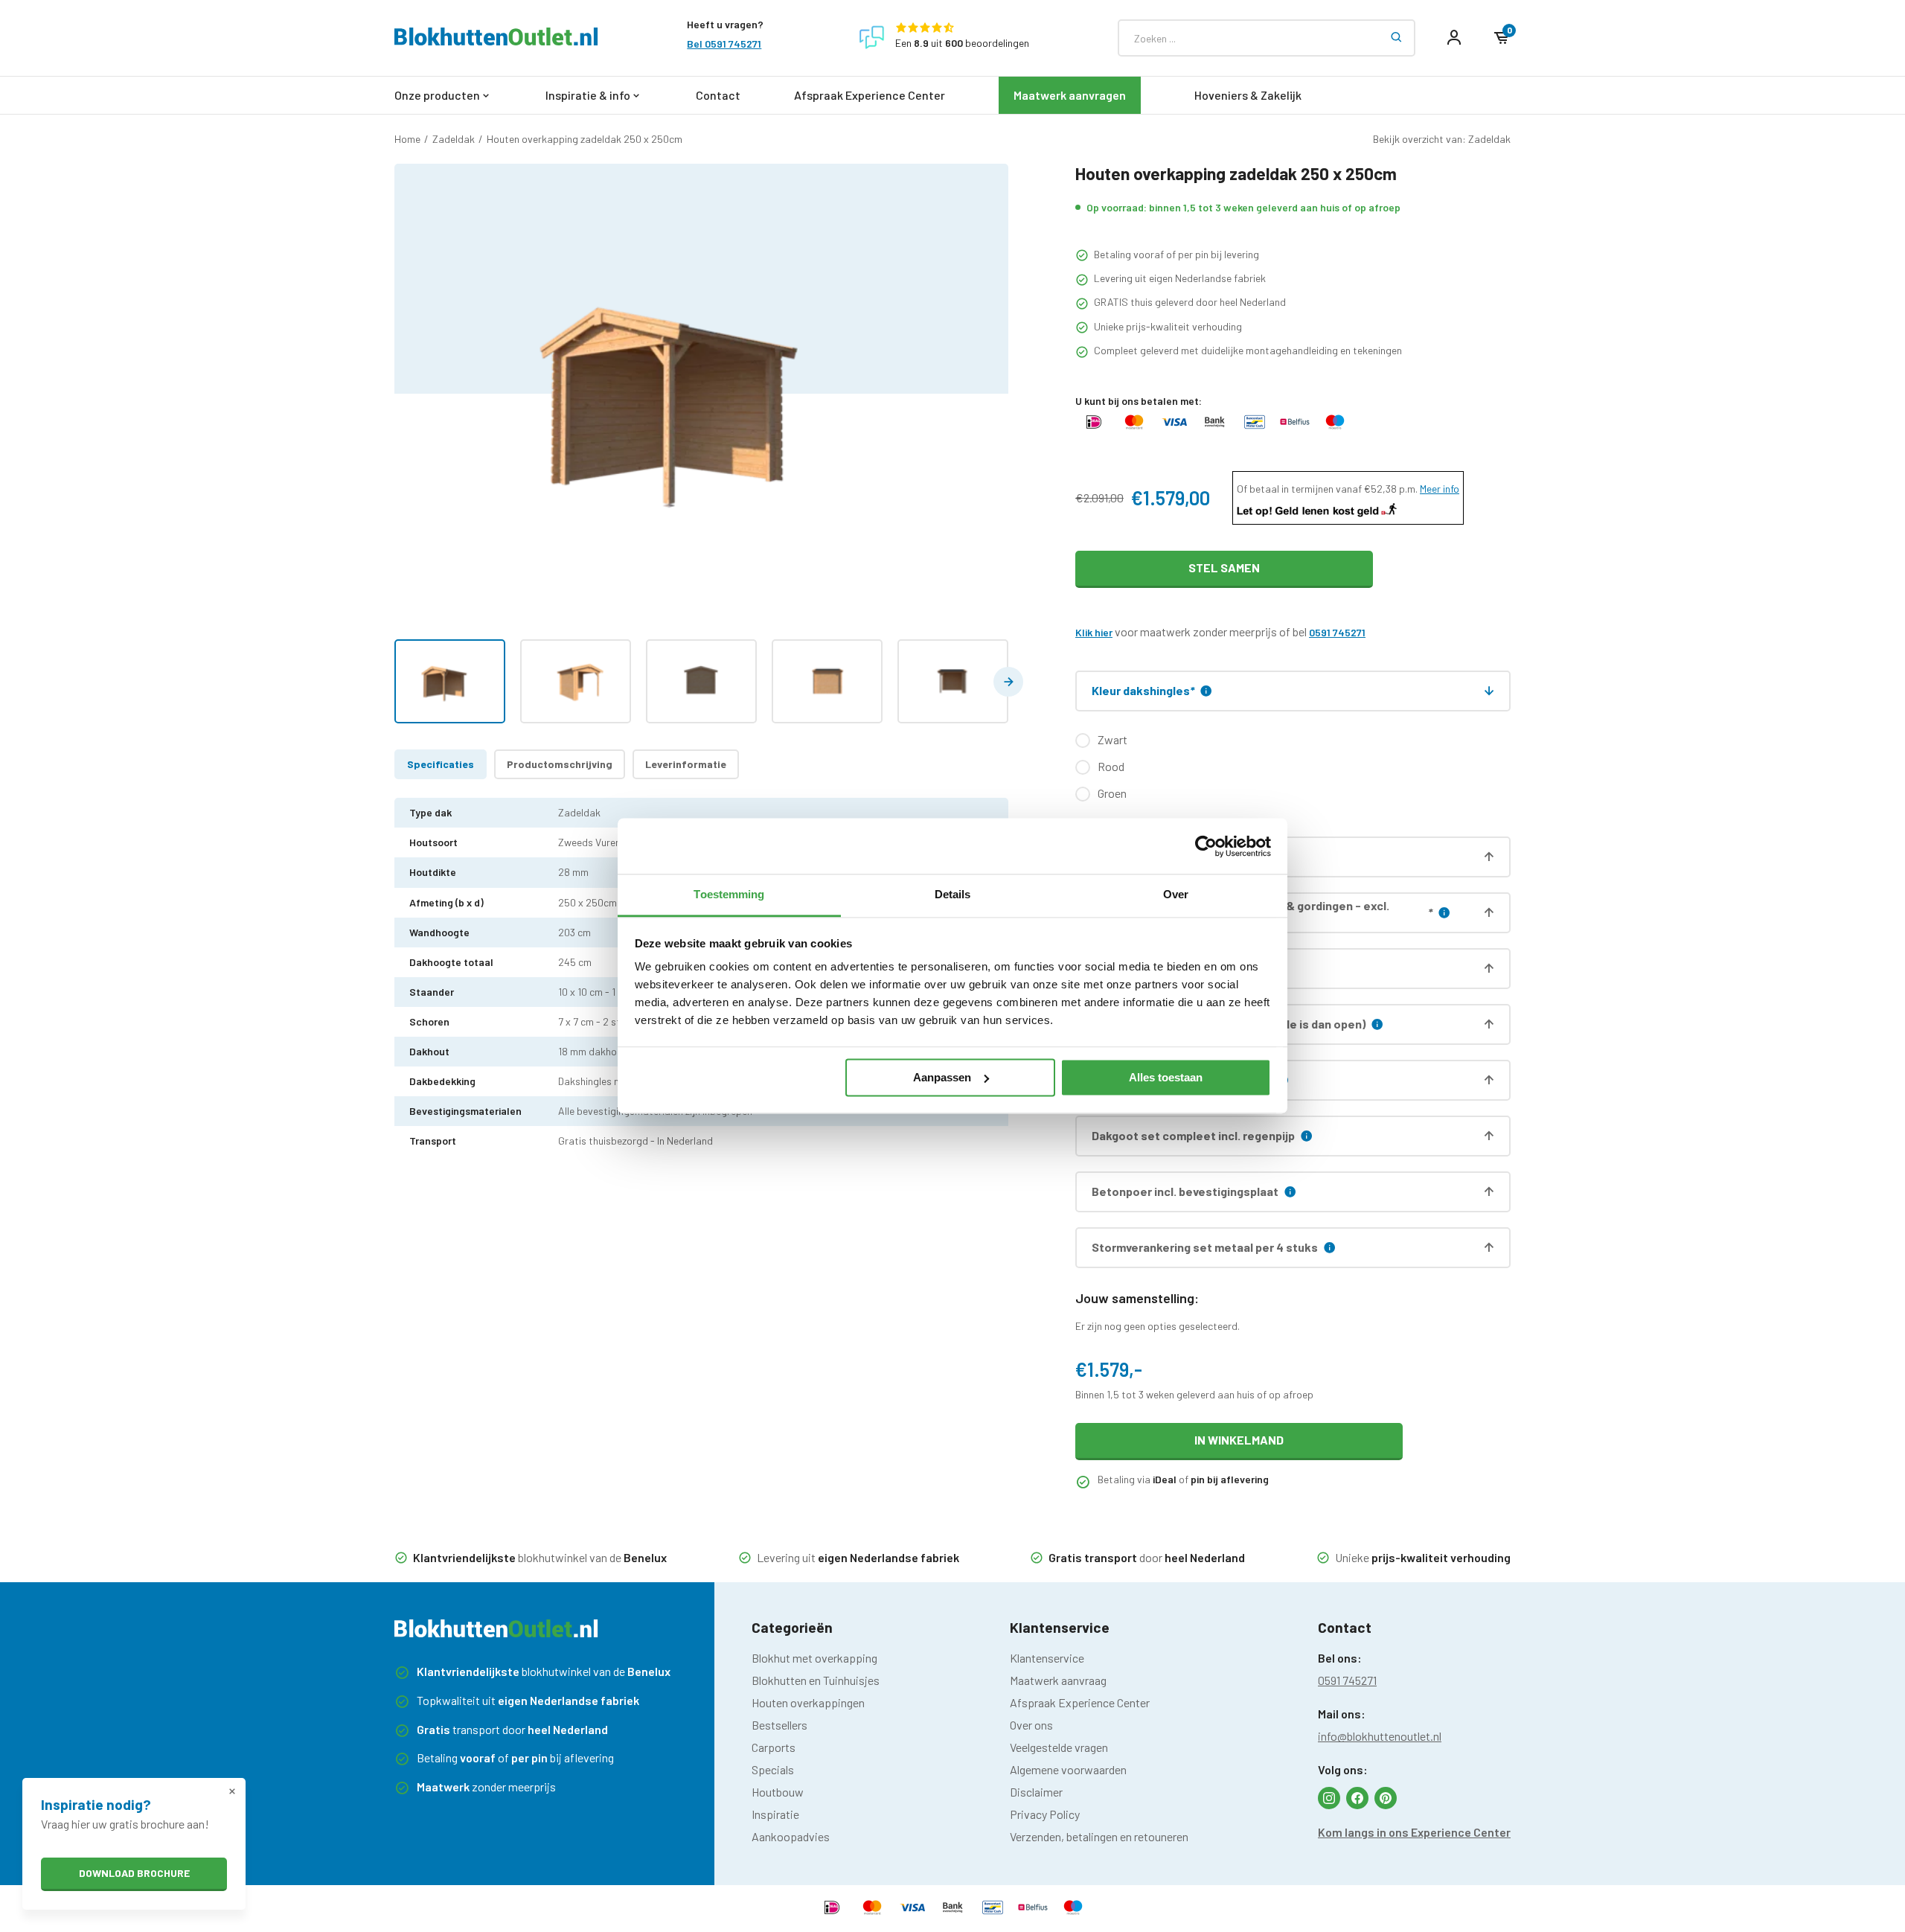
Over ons (1031, 1725)
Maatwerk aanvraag (1058, 1680)
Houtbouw (778, 1792)
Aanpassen (942, 1077)
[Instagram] (1329, 1798)
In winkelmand (1239, 1440)
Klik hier (1094, 632)
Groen (1112, 793)
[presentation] (1008, 682)
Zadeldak (454, 139)
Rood (1111, 766)
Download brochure (134, 1873)
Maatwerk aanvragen (1070, 95)
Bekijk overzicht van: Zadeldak (1442, 139)
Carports (774, 1747)
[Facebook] (1357, 1798)
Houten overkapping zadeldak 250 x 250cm (585, 139)
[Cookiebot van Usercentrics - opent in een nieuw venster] (1206, 846)
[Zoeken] (1397, 38)
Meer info (1440, 489)
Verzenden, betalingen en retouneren (1099, 1836)
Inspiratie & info (588, 95)
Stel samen (1224, 567)
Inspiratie (775, 1814)
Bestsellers (779, 1725)
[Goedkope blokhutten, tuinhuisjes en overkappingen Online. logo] (496, 41)
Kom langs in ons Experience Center (1414, 1832)
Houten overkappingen (808, 1702)
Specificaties (441, 764)
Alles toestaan (1166, 1077)
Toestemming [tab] (729, 894)
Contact (718, 95)
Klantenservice (1047, 1658)
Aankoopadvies (791, 1836)
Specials (773, 1769)
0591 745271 (1337, 632)
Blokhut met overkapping (814, 1658)
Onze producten (437, 95)
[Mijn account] (1454, 38)
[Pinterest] (1386, 1798)
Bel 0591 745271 (724, 44)
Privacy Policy (1045, 1814)
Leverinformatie (686, 764)
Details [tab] (953, 894)
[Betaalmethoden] (1094, 428)
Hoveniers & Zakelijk (1248, 95)
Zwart (1112, 739)
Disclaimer (1036, 1792)
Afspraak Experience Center (870, 95)
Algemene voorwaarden (1068, 1769)
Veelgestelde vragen (1059, 1747)
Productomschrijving (560, 764)
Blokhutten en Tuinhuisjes (816, 1680)
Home (407, 139)
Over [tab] (1176, 894)
